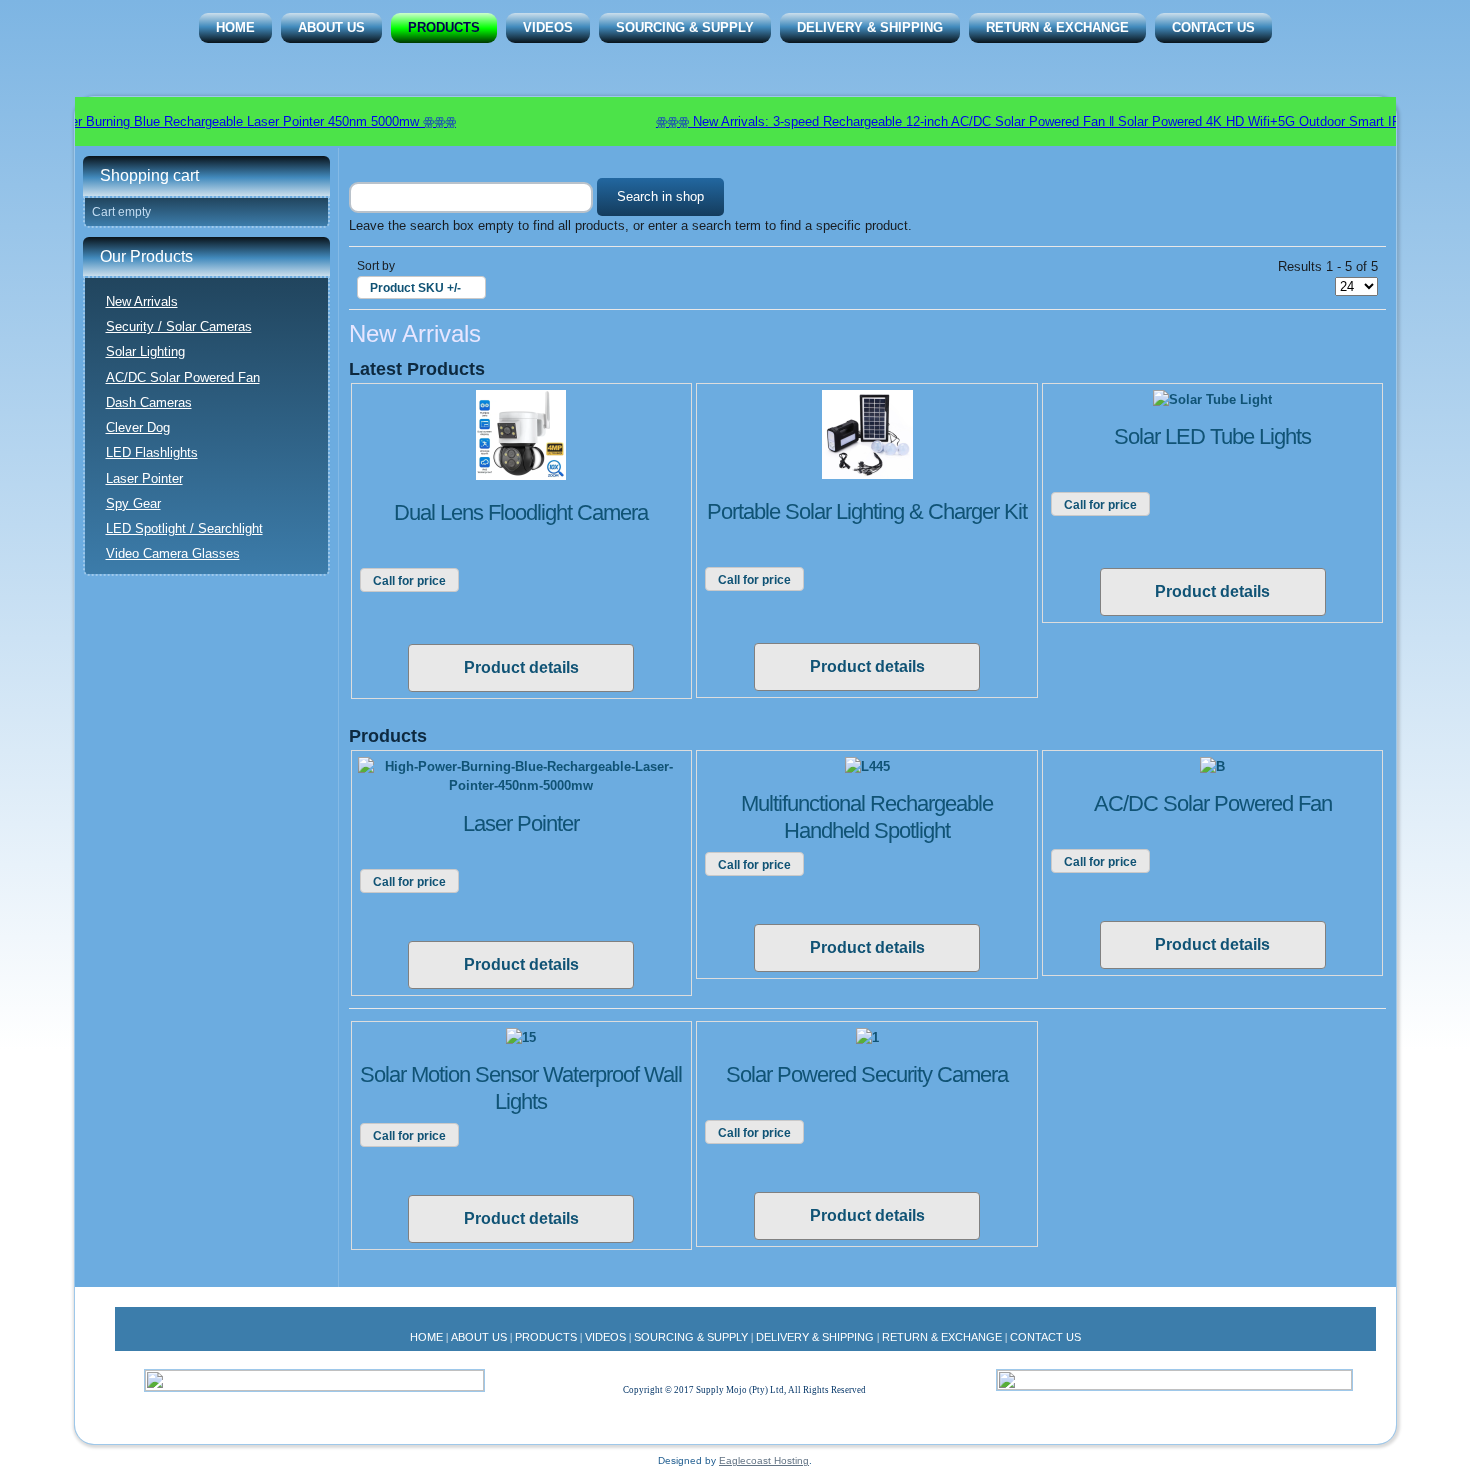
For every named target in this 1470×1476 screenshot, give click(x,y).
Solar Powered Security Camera (867, 1074)
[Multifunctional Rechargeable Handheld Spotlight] (867, 766)
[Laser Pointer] (522, 785)
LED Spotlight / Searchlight (184, 528)
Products (444, 27)
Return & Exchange (1057, 27)
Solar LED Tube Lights (1212, 436)
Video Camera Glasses (173, 553)
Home (235, 27)
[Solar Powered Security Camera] (867, 1037)
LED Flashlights (152, 452)
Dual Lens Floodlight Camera (521, 512)
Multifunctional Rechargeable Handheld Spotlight (867, 816)
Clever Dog (138, 427)
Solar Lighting (145, 351)
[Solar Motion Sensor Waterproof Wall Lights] (521, 1037)
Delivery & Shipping (870, 27)
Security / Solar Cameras (179, 326)
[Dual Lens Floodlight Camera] (521, 475)
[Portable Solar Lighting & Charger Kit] (867, 474)
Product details (521, 667)
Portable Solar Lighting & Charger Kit (867, 511)
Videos (548, 27)
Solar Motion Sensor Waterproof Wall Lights (521, 1087)
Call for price (409, 581)
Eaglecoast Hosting (764, 1460)
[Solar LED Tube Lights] (1212, 399)
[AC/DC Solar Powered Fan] (1212, 766)
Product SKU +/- (415, 288)
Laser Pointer (144, 478)
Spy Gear (133, 503)
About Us (331, 27)
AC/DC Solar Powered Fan (183, 377)
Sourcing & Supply (685, 27)
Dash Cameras (149, 402)
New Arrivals (142, 301)
